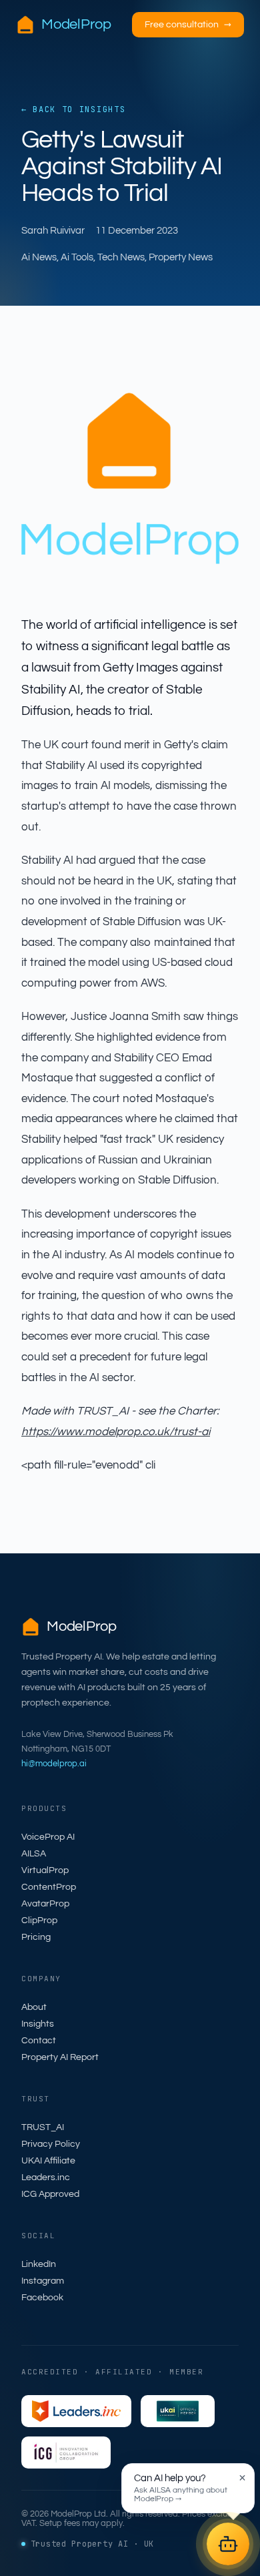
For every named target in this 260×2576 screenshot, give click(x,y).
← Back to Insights (73, 109)
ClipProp (39, 1920)
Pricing (36, 1937)
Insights (38, 2024)
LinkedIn (39, 2264)
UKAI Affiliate (48, 2161)
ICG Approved (50, 2194)
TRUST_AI (43, 2127)
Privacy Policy (51, 2144)
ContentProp (49, 1887)
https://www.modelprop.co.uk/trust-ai (116, 1432)
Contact (39, 2041)
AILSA (34, 1854)
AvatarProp (45, 1904)
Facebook (42, 2298)
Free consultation (188, 25)
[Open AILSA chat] (228, 2544)
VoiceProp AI (48, 1837)
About (34, 2007)
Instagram (43, 2281)
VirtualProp (45, 1870)
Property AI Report (60, 2057)
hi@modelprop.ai (54, 1764)
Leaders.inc (46, 2177)
